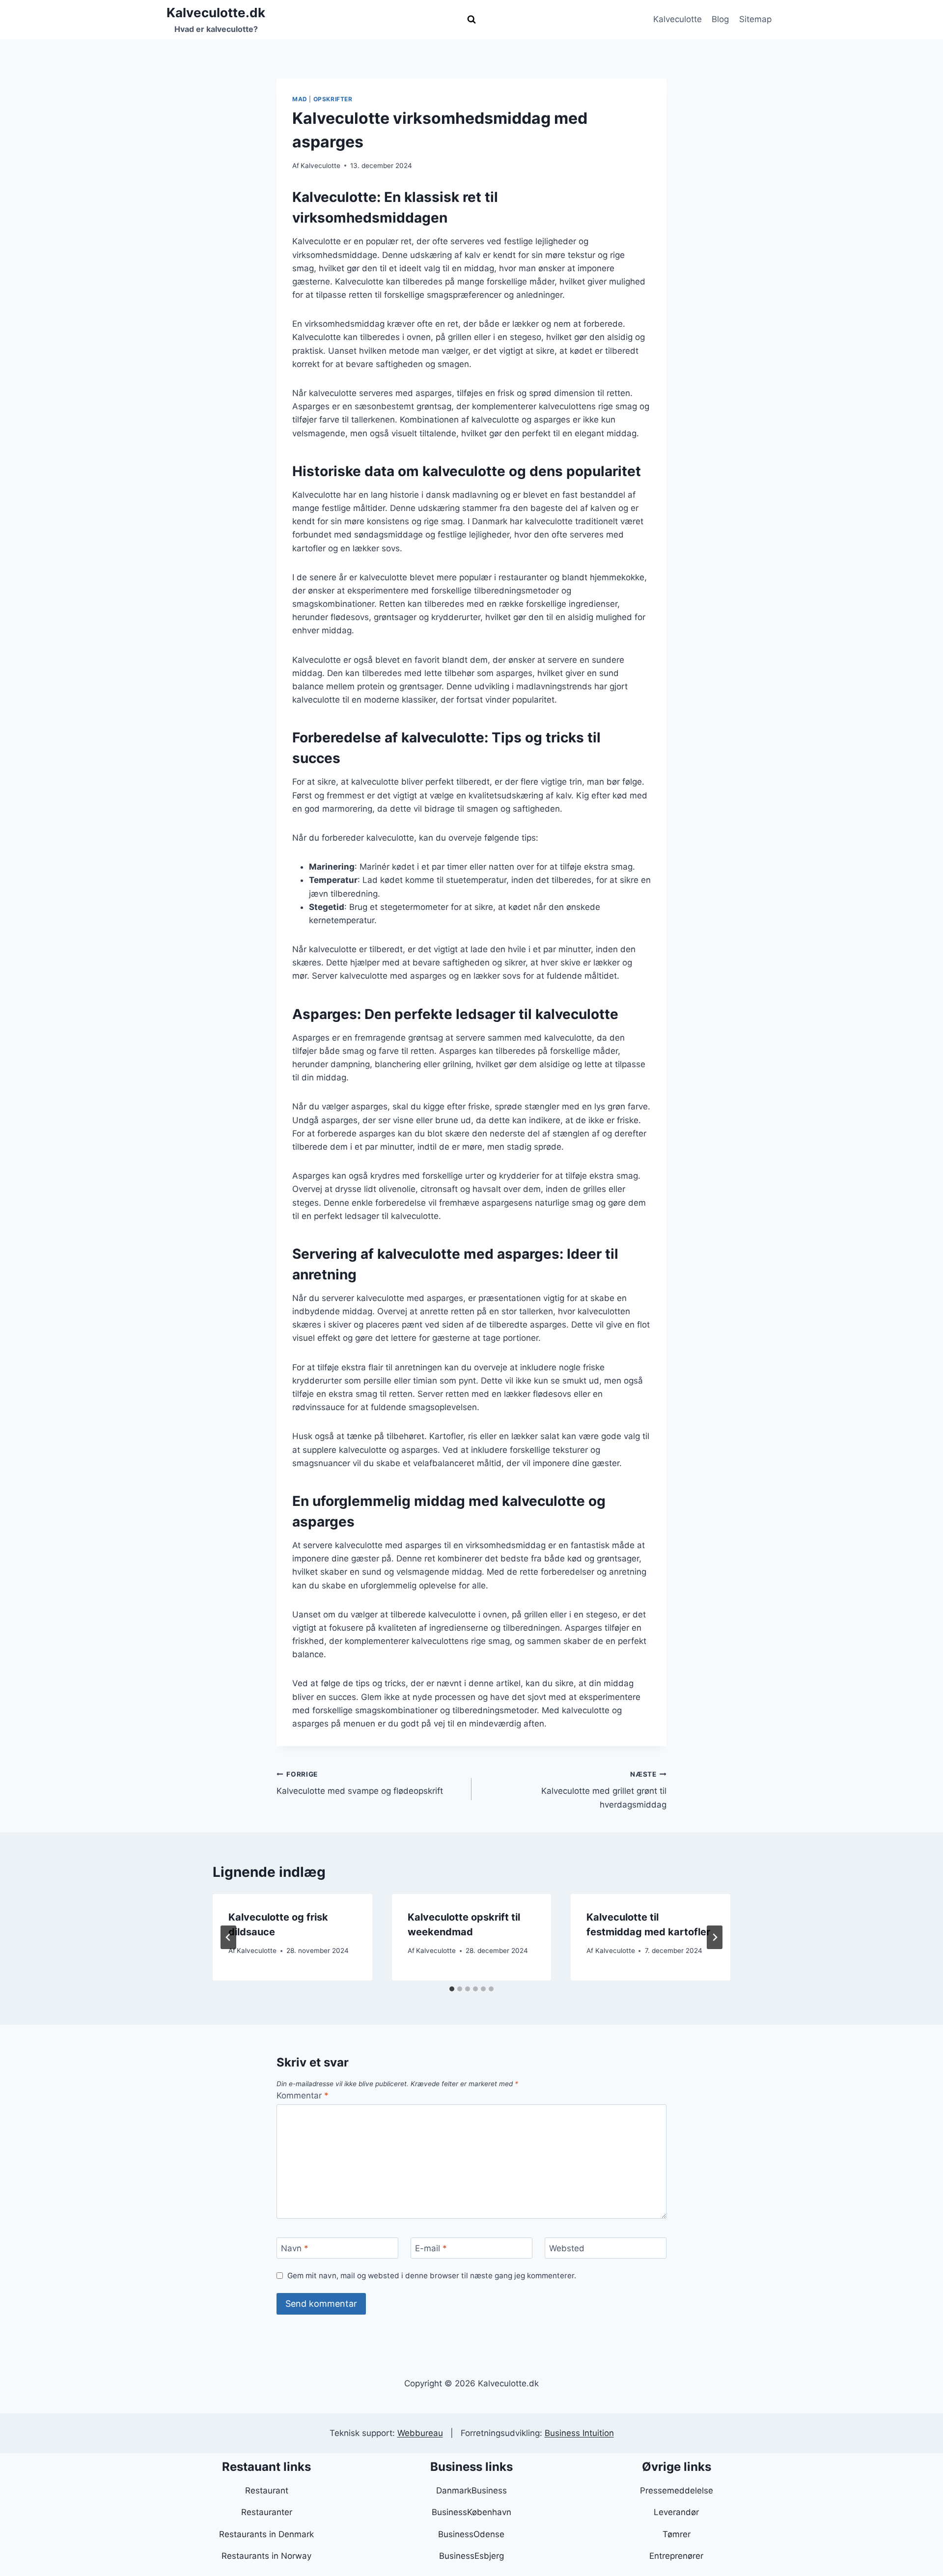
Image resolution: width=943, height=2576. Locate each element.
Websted (567, 2248)
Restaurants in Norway (266, 2556)
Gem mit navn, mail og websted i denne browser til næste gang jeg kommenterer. (432, 2276)
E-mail (431, 2248)
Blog (720, 19)
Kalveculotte (678, 19)
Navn (295, 2248)
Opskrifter (333, 99)
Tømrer (677, 2534)
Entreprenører (676, 2556)
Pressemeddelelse (677, 2491)
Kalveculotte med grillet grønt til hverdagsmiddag (604, 1790)
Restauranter (267, 2512)
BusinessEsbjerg (471, 2556)
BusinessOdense (471, 2534)
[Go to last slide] (228, 1937)
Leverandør (676, 2512)
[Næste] (715, 1937)
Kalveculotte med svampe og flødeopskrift (360, 1783)
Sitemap (755, 19)
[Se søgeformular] (471, 20)
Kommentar (303, 2095)
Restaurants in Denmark (266, 2534)
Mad (300, 99)
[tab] (452, 1989)
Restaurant (267, 2491)
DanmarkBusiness (471, 2491)
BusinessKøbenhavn (471, 2512)
